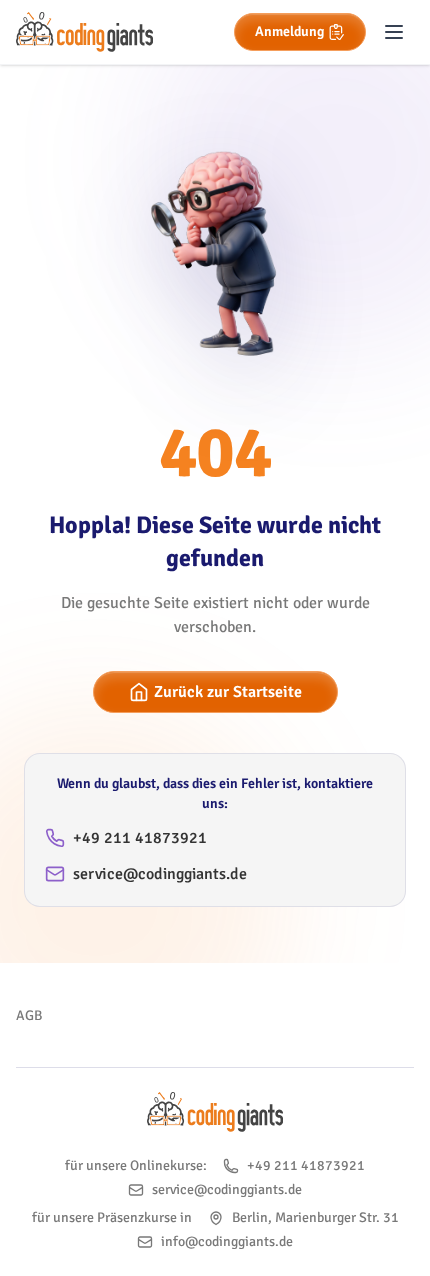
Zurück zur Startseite (228, 692)
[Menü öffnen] (394, 32)
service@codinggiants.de (160, 874)
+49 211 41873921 (140, 838)
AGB (29, 1015)
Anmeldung (289, 31)
